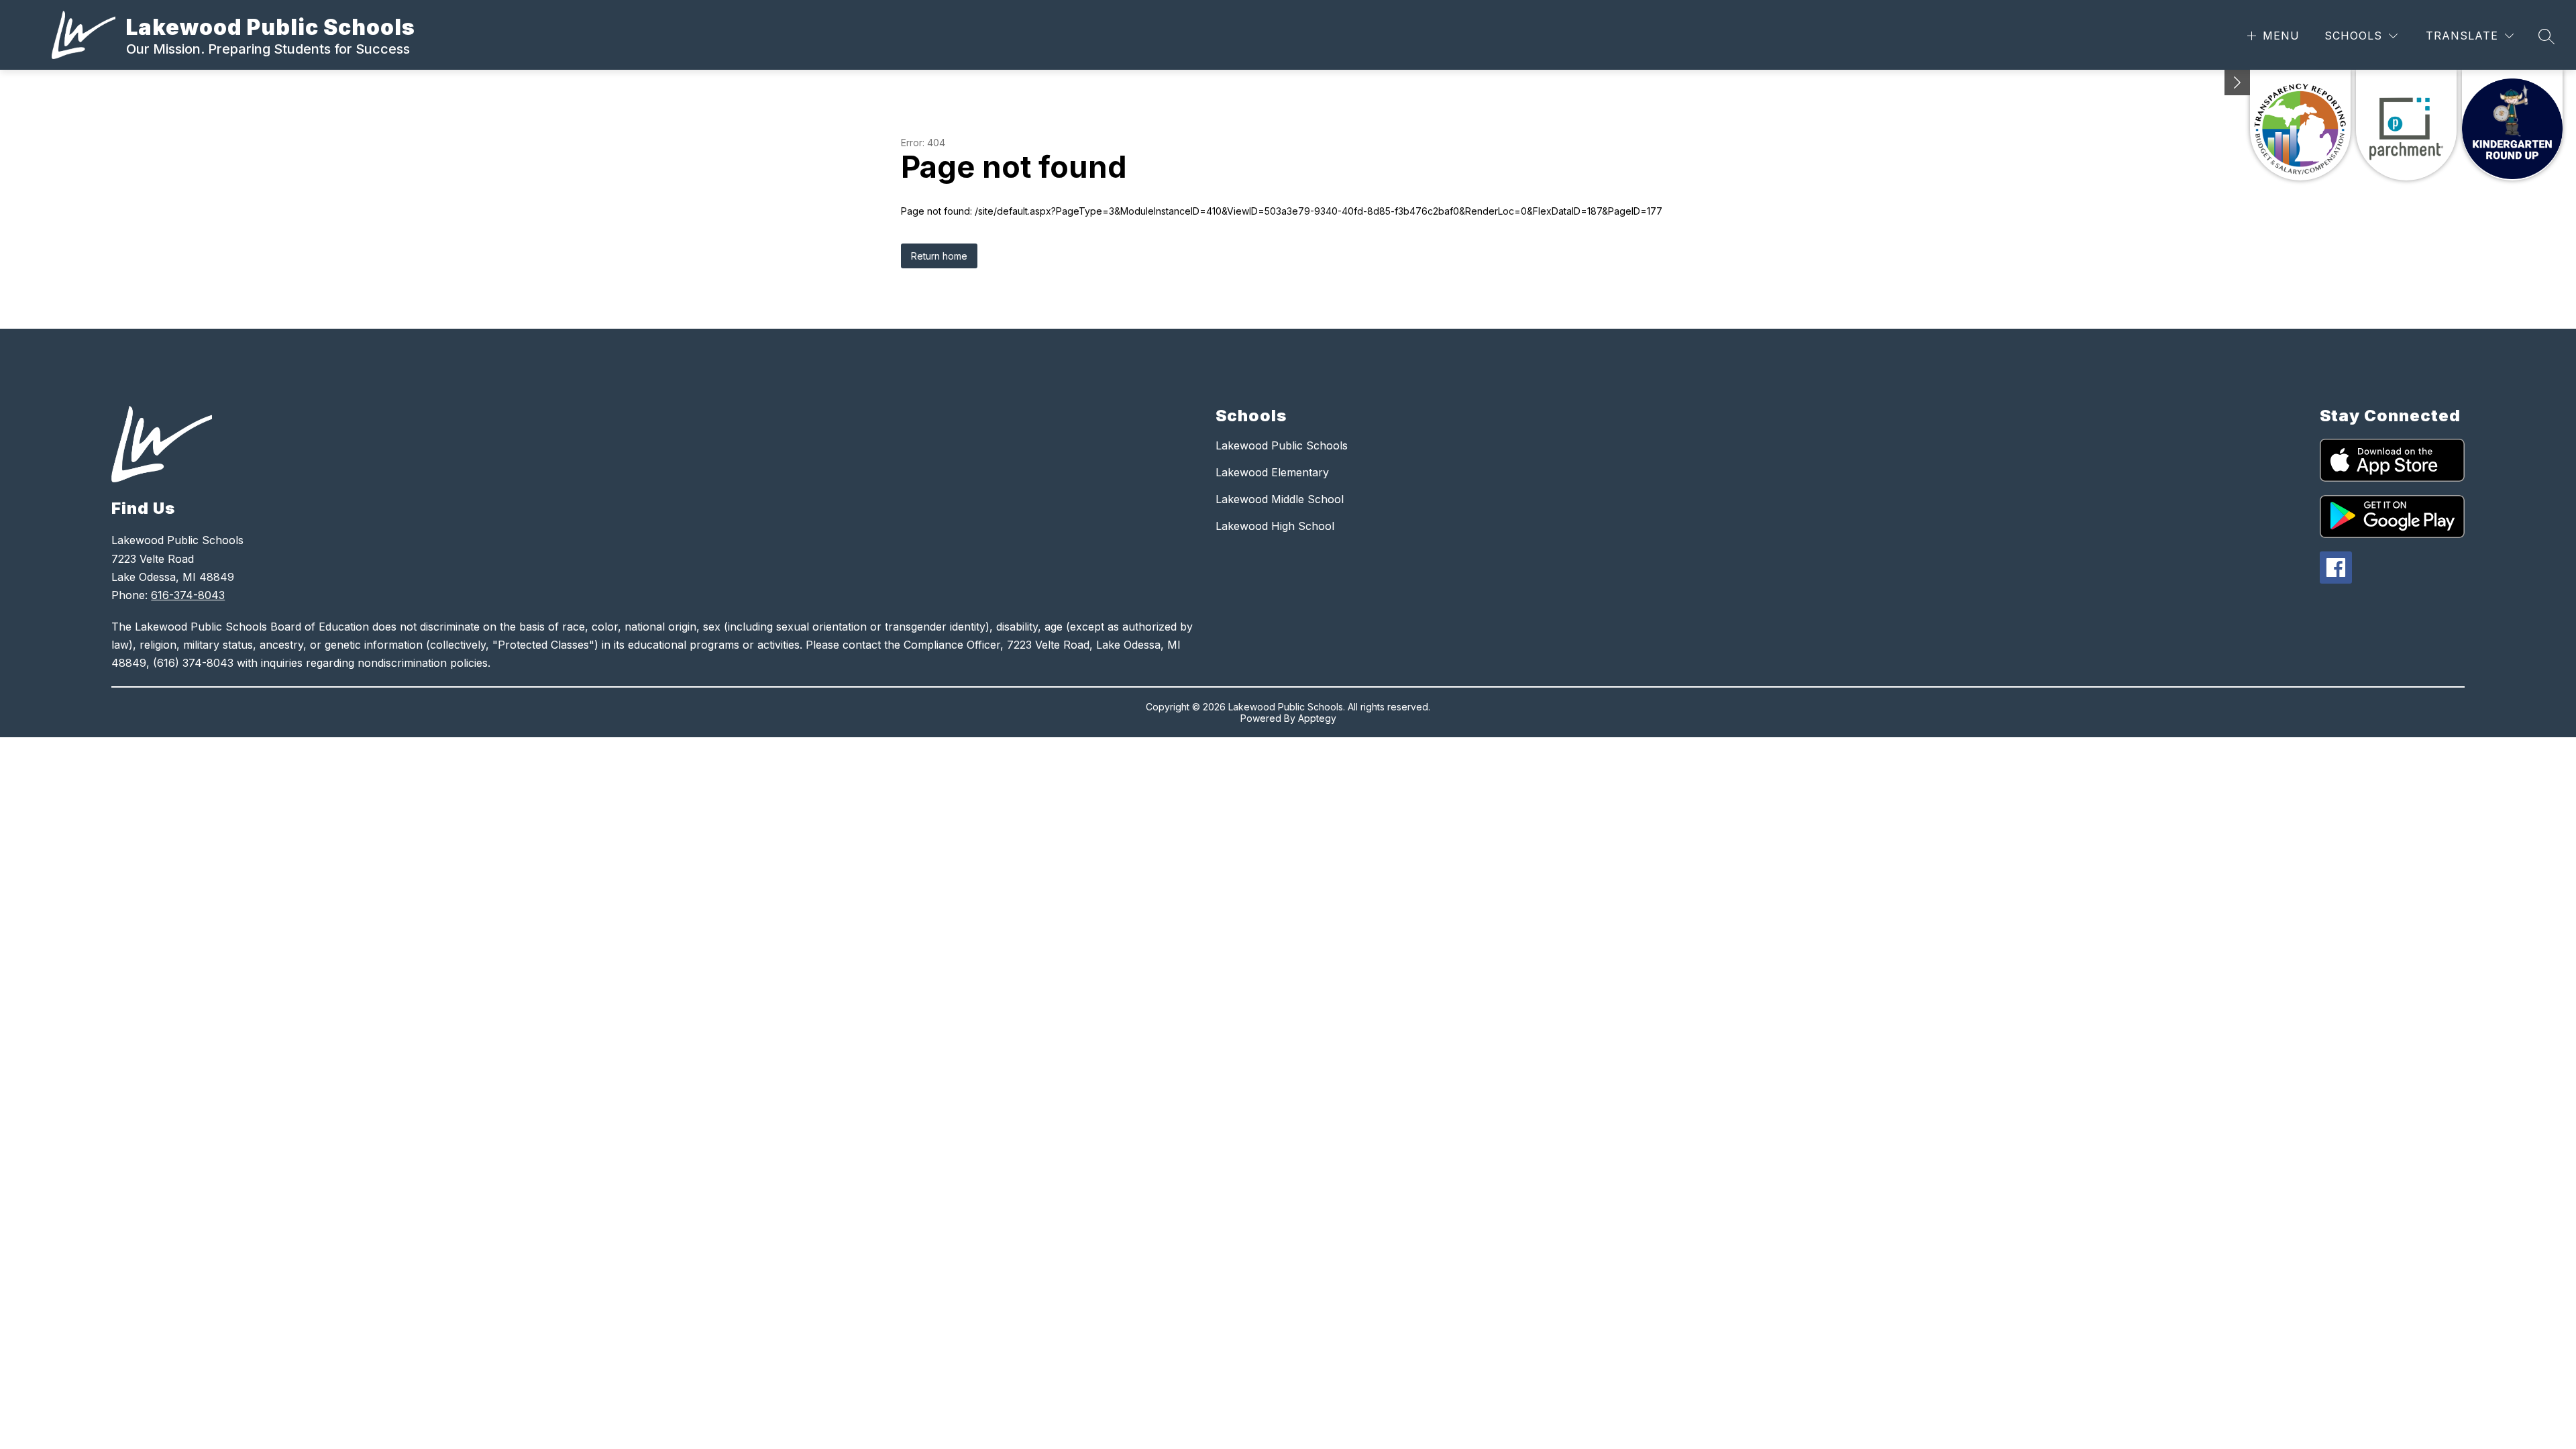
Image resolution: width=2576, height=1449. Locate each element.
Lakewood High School (1275, 526)
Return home (939, 256)
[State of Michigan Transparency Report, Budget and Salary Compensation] (2300, 125)
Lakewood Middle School (1280, 499)
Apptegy (1317, 718)
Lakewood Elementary (1272, 472)
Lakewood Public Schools (1282, 445)
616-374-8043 (188, 595)
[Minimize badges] (2237, 83)
